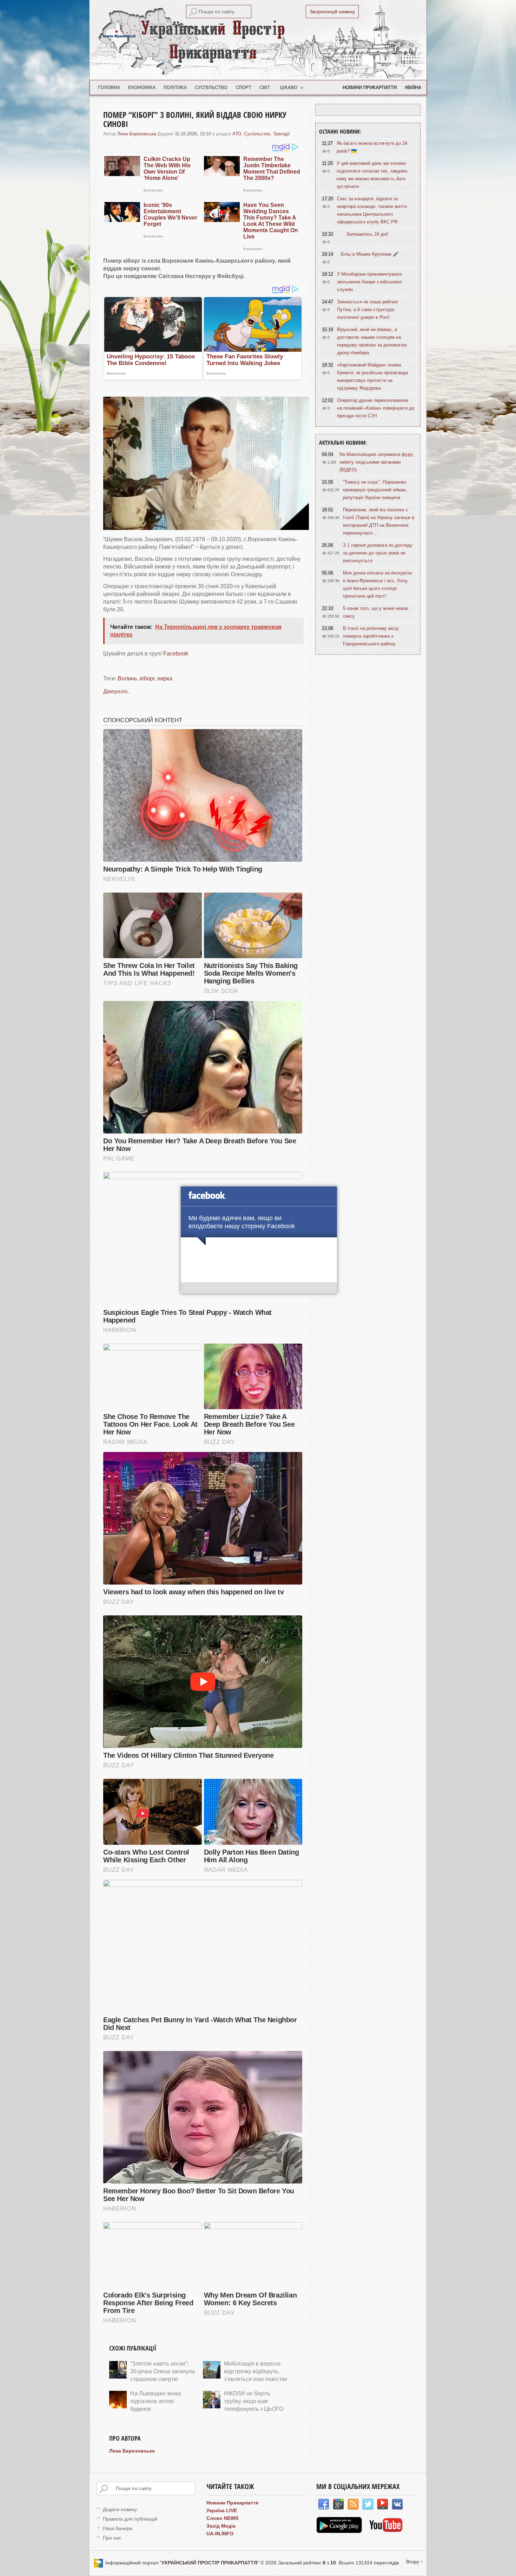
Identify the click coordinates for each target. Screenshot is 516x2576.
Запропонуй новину (332, 12)
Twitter (368, 2504)
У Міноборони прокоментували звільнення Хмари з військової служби (369, 282)
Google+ (338, 2504)
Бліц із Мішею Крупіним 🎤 (370, 254)
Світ (265, 88)
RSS (353, 2504)
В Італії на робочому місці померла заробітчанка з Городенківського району (371, 636)
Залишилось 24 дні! (367, 234)
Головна (109, 88)
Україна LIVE (222, 2510)
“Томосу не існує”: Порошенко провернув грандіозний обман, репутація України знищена (375, 490)
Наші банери (118, 2528)
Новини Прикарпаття (370, 88)
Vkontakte (397, 2504)
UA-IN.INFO (220, 2534)
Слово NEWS (222, 2518)
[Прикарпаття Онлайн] (386, 2531)
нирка (165, 678)
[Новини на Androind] (340, 2531)
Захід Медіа (221, 2526)
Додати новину (120, 2509)
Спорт (243, 88)
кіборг (147, 678)
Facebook (176, 654)
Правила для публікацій (130, 2519)
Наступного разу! (259, 1289)
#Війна (413, 88)
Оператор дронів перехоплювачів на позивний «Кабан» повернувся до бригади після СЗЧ (376, 408)
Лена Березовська (137, 134)
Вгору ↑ (415, 2562)
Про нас (112, 2538)
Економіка (142, 88)
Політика (175, 88)
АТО (237, 134)
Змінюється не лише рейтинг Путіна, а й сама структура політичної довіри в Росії (368, 310)
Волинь (127, 678)
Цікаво (292, 88)
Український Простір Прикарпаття (258, 40)
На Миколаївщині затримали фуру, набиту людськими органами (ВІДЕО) (377, 462)
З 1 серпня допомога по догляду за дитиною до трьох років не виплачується (378, 553)
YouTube (383, 2504)
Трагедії (282, 134)
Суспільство (211, 88)
